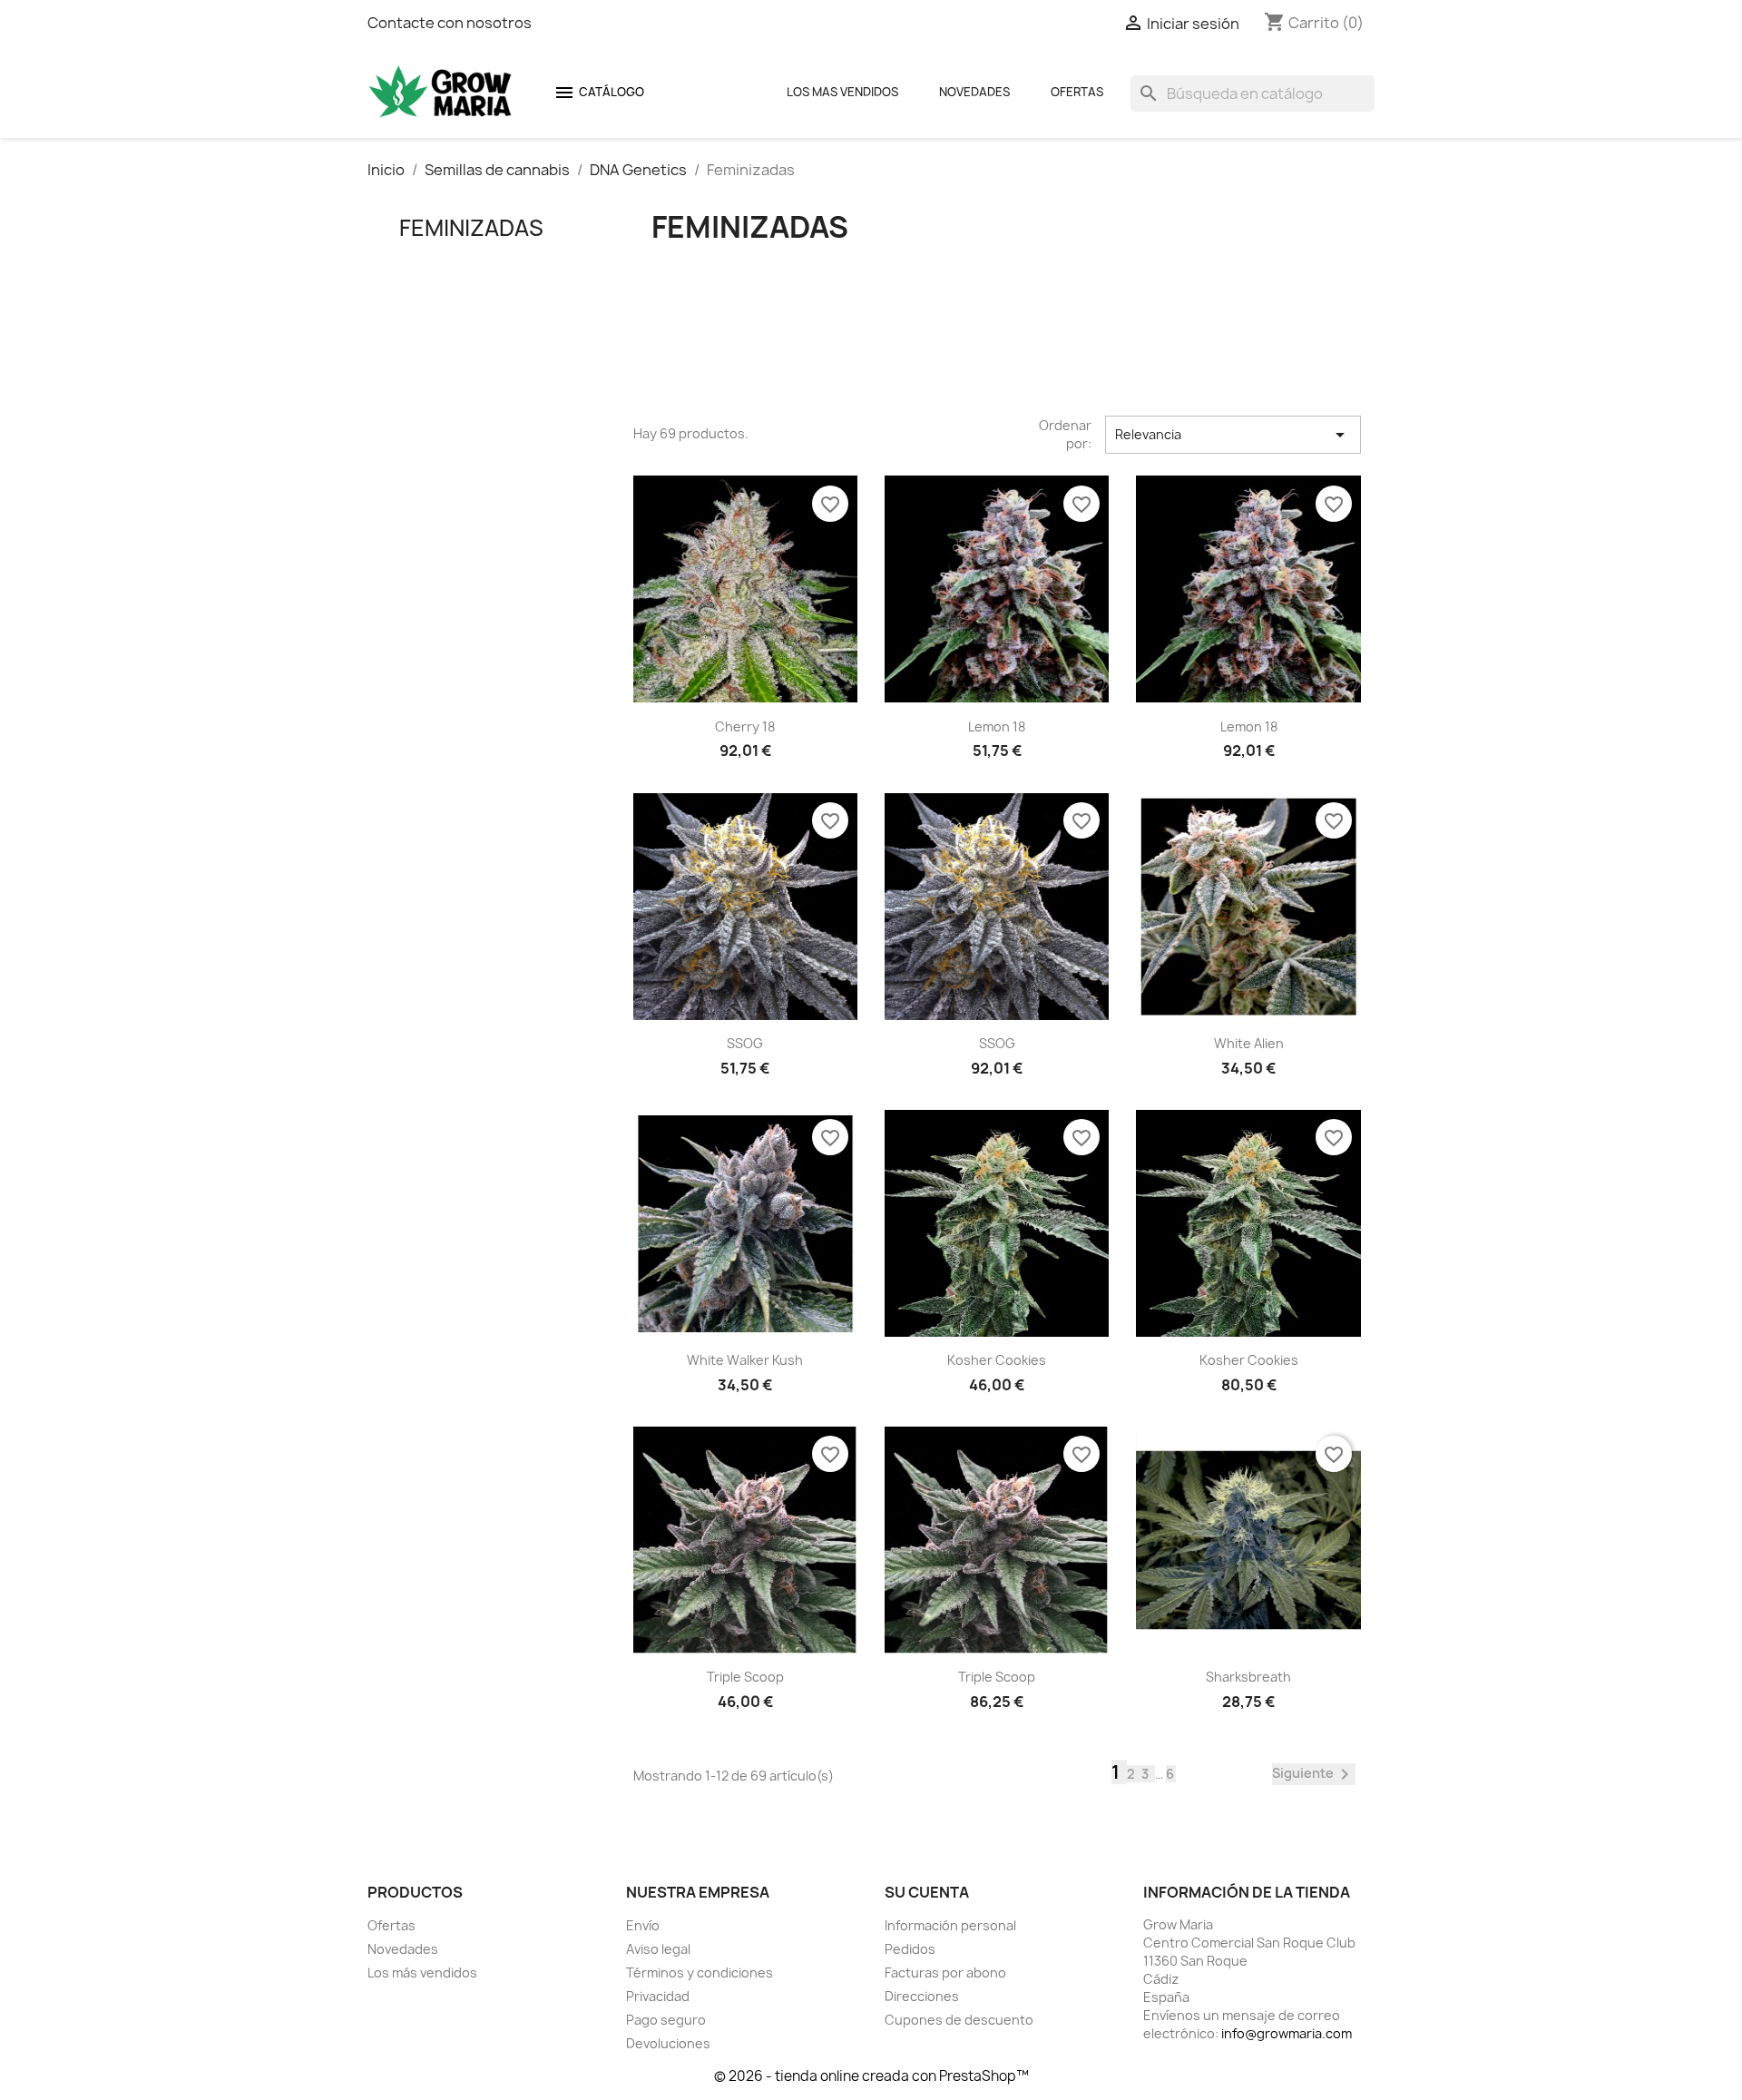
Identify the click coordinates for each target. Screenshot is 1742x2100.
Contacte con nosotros (450, 23)
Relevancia (1233, 435)
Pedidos (910, 1949)
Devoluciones (668, 2043)
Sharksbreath (1248, 1677)
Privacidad (658, 1996)
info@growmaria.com (1287, 2033)
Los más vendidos (422, 1972)
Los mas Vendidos (842, 92)
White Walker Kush (745, 1360)
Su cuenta (927, 1892)
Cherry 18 (745, 726)
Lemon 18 (997, 726)
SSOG (745, 1043)
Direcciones (922, 1996)
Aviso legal (658, 1949)
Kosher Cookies (997, 1360)
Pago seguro (666, 2020)
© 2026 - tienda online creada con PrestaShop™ (871, 2076)
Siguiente (1314, 1774)
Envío (643, 1925)
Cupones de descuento (959, 2020)
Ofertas (1077, 92)
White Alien (1249, 1043)
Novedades (974, 92)
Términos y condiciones (700, 1972)
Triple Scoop (745, 1677)
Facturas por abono (945, 1972)
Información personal (950, 1925)
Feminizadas (471, 228)
